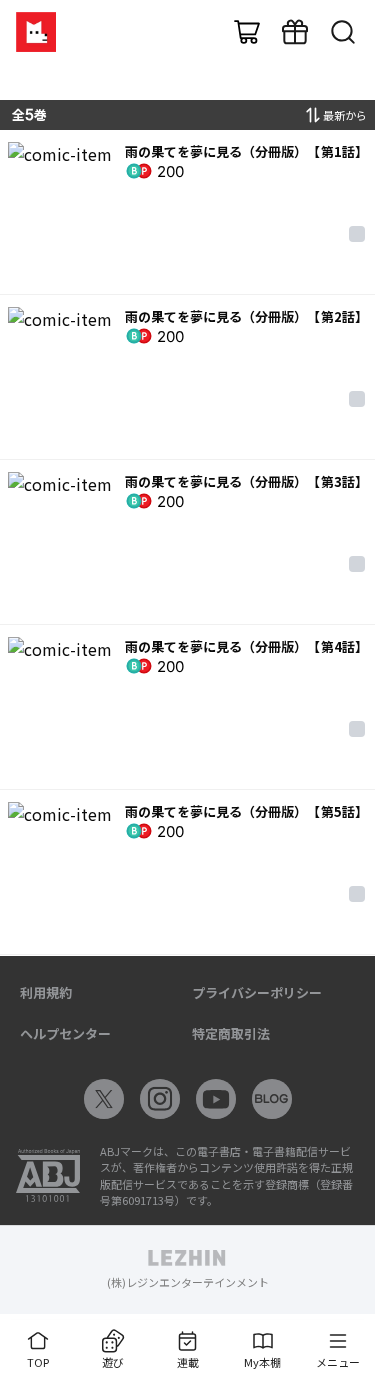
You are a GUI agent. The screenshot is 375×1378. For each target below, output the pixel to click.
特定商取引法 (231, 1033)
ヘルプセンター (65, 1033)
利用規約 (46, 992)
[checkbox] (357, 234)
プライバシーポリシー (257, 992)
